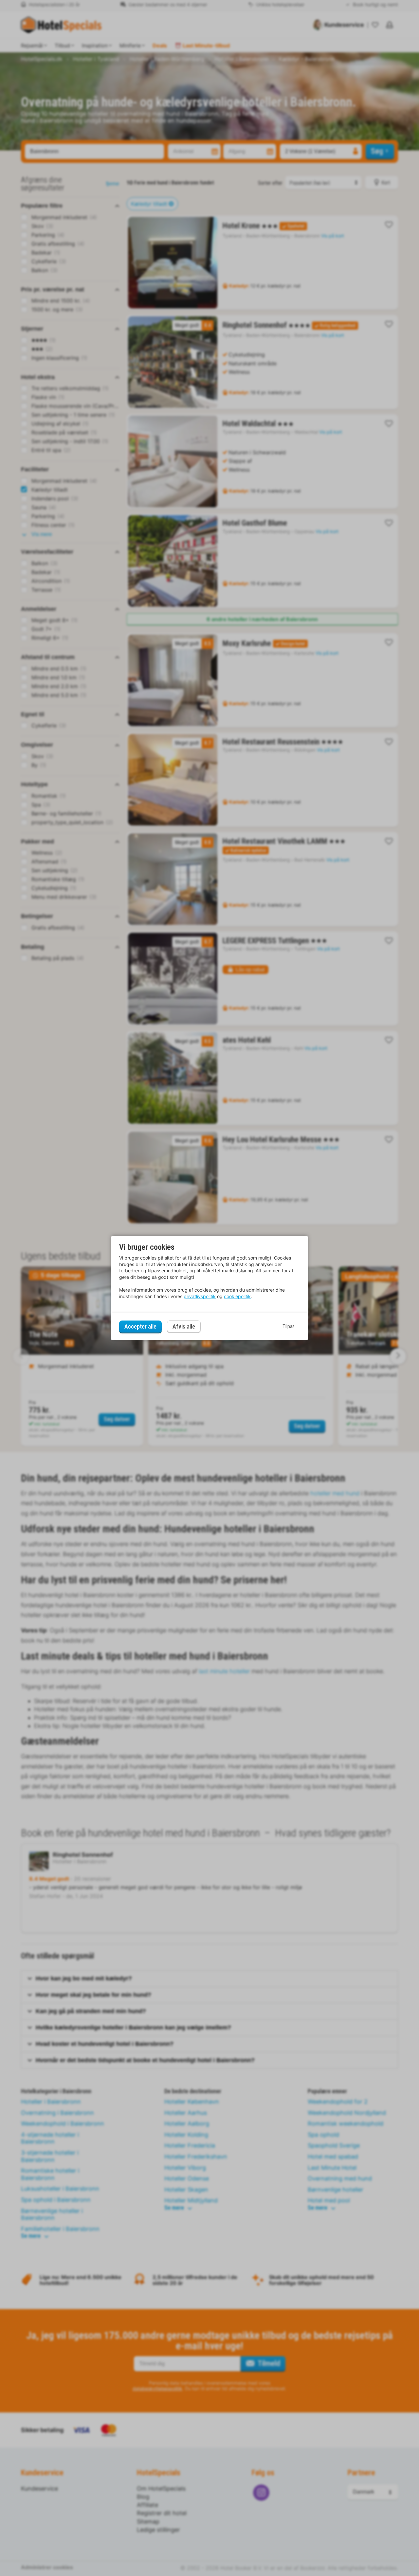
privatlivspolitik (200, 1296)
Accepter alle (140, 1326)
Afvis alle (184, 1327)
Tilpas (289, 1326)
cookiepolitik (237, 1296)
